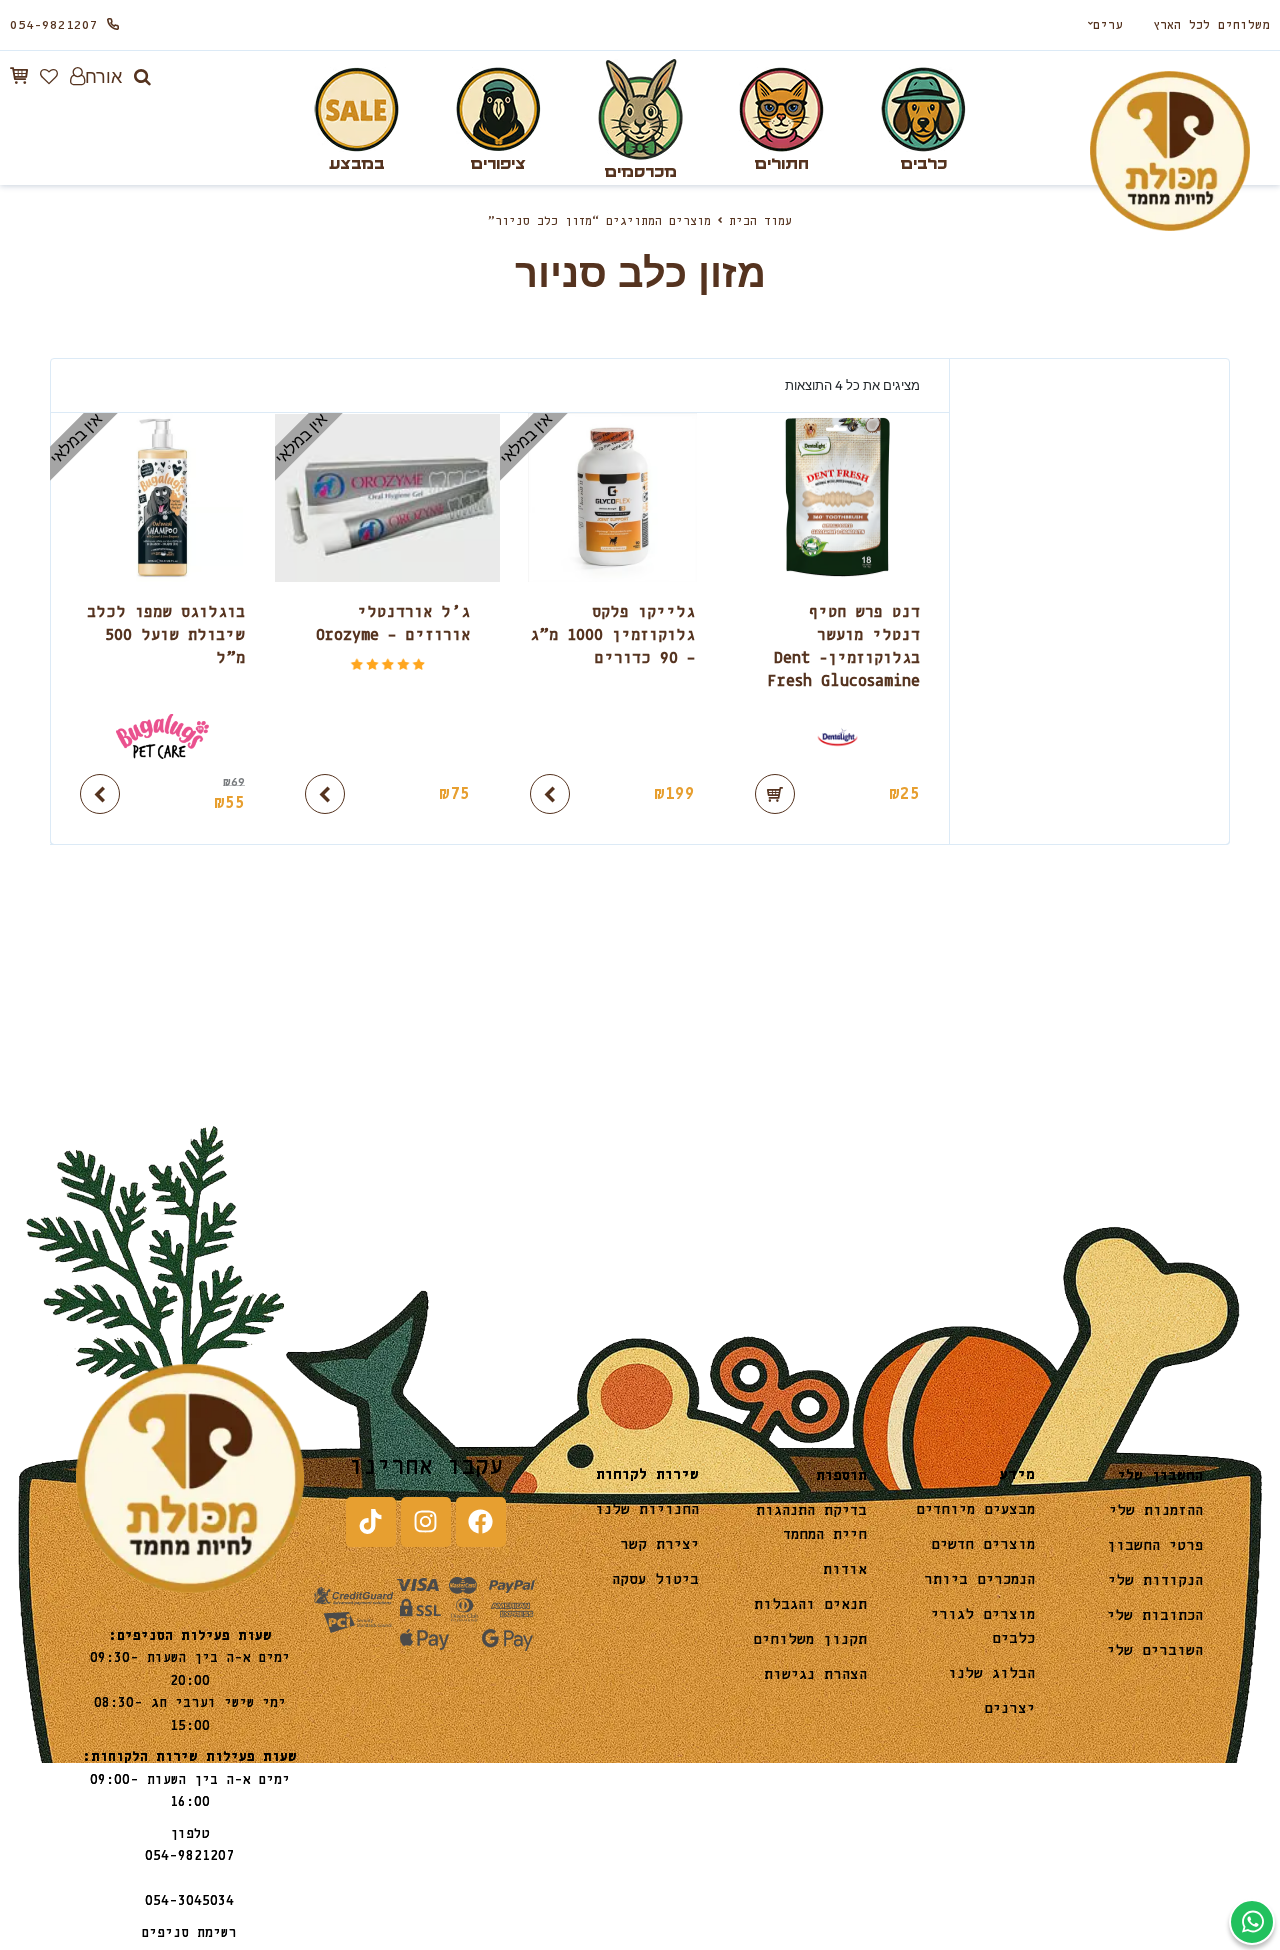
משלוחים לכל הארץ (1211, 25)
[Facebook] (481, 1522)
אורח (103, 76)
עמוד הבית (760, 222)
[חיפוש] (142, 77)
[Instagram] (426, 1522)
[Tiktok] (371, 1522)
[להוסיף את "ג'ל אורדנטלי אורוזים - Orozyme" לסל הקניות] (325, 794)
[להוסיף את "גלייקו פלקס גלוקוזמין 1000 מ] (550, 794)
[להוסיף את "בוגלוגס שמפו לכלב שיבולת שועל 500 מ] (100, 794)
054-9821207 (54, 25)
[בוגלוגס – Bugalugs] (163, 736)
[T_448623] (838, 736)
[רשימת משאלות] (49, 76)
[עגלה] (19, 76)
